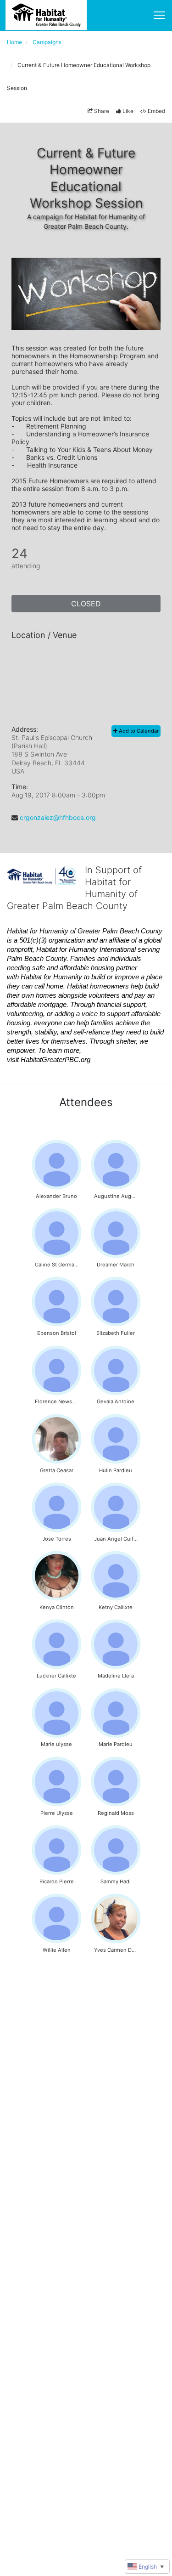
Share (102, 111)
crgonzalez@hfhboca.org (58, 817)
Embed (156, 111)
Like (128, 111)
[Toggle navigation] (159, 15)
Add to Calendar (138, 731)
